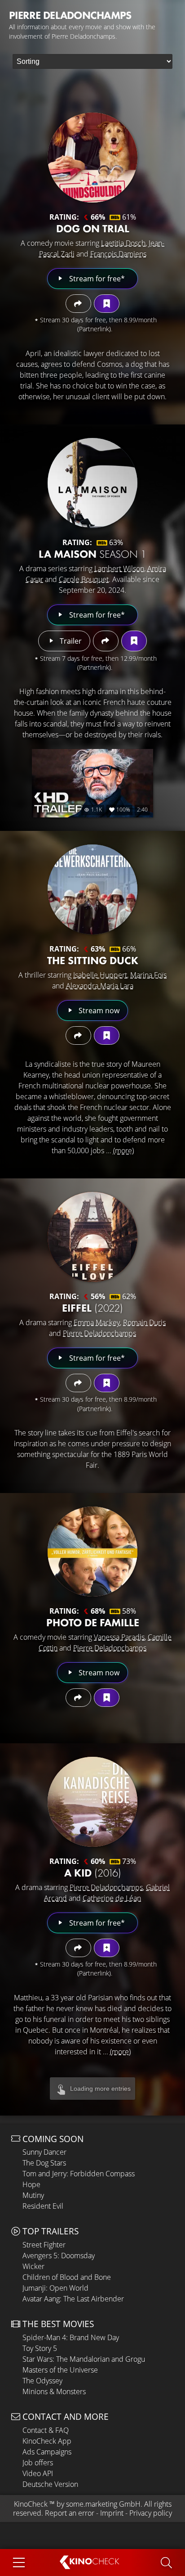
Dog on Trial (93, 228)
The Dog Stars (44, 2163)
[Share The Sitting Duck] (78, 1035)
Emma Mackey (97, 1322)
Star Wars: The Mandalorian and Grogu (84, 2359)
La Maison (92, 554)
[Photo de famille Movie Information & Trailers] (92, 1552)
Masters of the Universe (60, 2370)
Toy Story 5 (40, 2348)
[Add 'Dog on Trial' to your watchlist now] (107, 304)
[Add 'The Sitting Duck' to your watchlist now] (107, 1035)
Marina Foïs (148, 975)
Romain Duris (144, 1322)
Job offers (38, 2463)
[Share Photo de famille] (78, 1698)
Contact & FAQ (46, 2430)
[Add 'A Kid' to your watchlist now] (107, 1948)
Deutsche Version (50, 2484)
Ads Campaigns (47, 2452)
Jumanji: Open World (55, 2288)
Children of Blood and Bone (67, 2277)
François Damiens (118, 254)
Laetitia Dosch (123, 243)
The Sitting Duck (93, 960)
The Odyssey (42, 2381)
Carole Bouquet (84, 579)
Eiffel (92, 1308)
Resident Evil (43, 2206)
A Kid (93, 1873)
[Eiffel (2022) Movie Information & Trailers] (92, 1237)
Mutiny (33, 2195)
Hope (31, 2184)
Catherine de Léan (112, 1898)
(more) (123, 1150)
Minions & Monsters (54, 2391)
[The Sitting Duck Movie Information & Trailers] (92, 889)
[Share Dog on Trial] (78, 304)
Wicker (33, 2266)
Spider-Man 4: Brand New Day (71, 2337)
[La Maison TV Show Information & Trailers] (92, 483)
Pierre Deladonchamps (99, 1333)
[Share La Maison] (106, 641)
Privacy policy (151, 2513)
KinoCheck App (47, 2441)
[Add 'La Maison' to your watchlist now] (134, 641)
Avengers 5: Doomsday (59, 2256)
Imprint (112, 2513)
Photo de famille (93, 1622)
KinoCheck (31, 2504)
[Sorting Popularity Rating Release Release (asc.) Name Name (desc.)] (92, 61)
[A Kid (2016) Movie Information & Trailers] (92, 1802)
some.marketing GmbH (103, 2504)
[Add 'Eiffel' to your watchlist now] (107, 1383)
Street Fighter (44, 2245)
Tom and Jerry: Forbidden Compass (79, 2174)
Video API (38, 2473)
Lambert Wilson (119, 568)
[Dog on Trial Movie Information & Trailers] (92, 158)
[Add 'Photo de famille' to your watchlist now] (107, 1698)
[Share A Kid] (78, 1948)
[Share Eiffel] (78, 1383)
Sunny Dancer (44, 2152)
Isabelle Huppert (100, 975)
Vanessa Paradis (119, 1637)
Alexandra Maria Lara (100, 986)
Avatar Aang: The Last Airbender (73, 2299)
